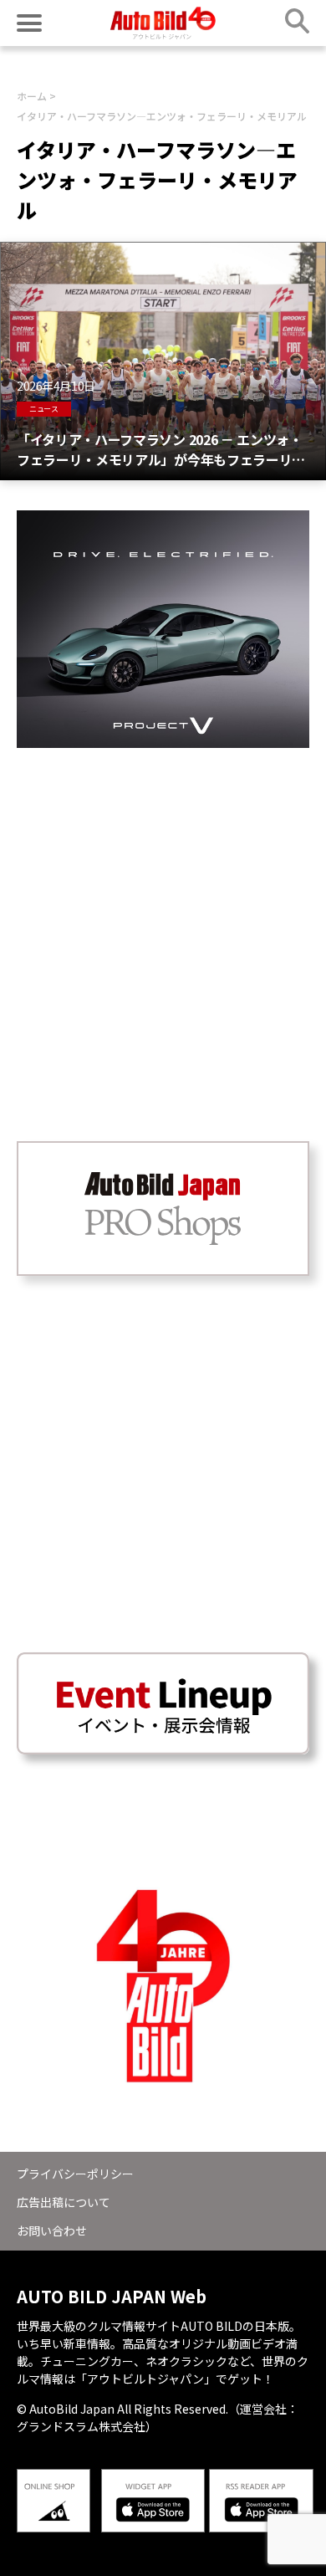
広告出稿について (64, 2202)
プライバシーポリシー (75, 2174)
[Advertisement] (163, 911)
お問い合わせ (52, 2230)
